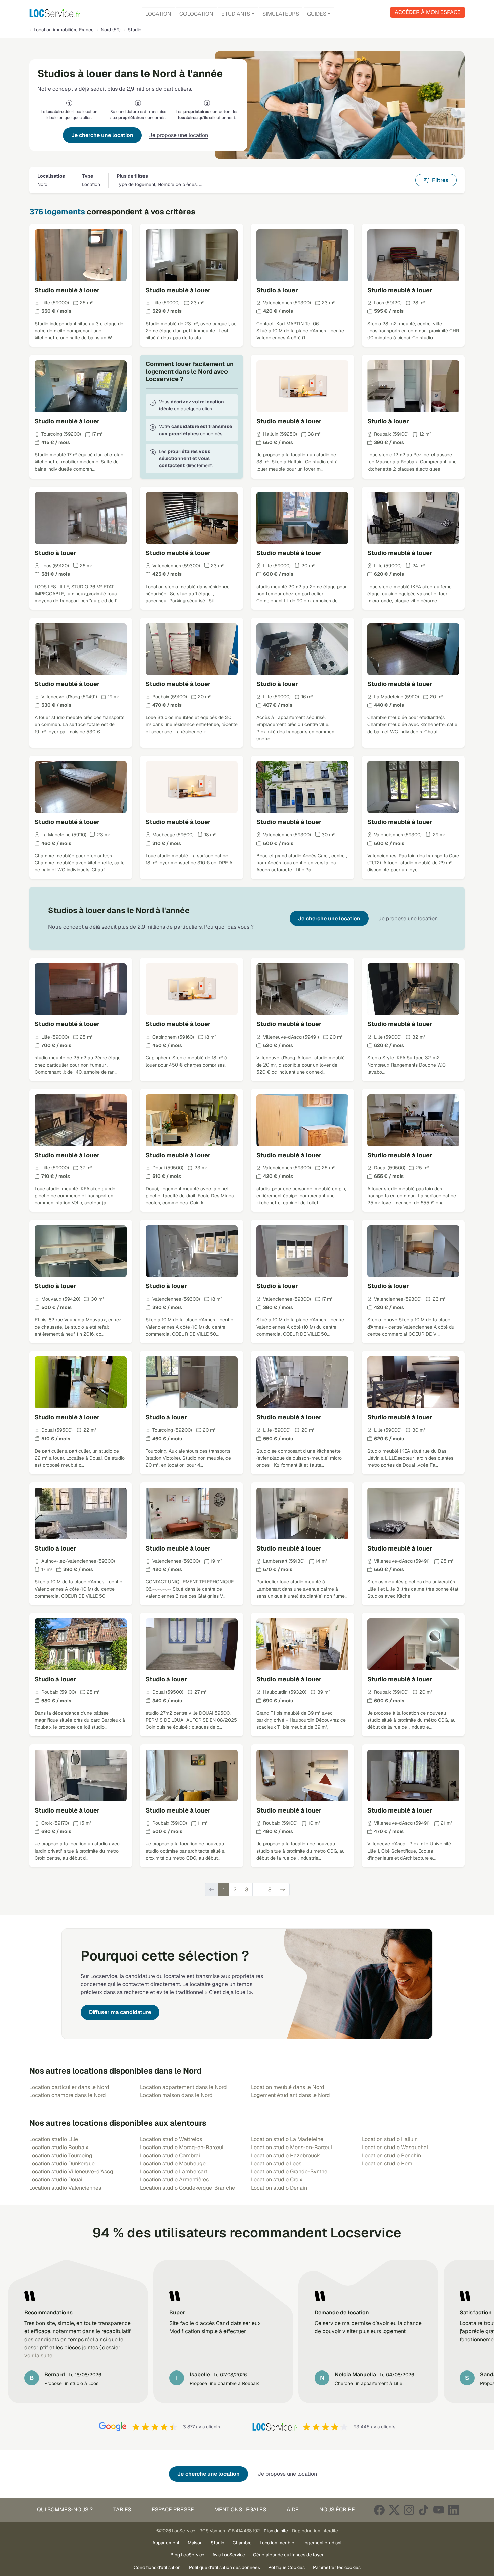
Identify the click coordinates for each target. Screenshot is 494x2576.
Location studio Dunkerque (62, 2163)
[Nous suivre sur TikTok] (424, 2510)
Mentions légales (240, 2510)
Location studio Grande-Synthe (289, 2172)
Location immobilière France (64, 30)
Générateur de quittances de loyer (288, 2555)
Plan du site (276, 2531)
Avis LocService (229, 2555)
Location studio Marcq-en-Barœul (182, 2147)
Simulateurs (281, 14)
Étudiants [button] (236, 14)
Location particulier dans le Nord (69, 2087)
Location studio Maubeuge (173, 2163)
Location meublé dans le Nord (288, 2087)
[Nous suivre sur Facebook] (379, 2510)
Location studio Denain (279, 2188)
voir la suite (38, 2356)
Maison (195, 2543)
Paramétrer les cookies (337, 2567)
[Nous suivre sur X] (394, 2510)
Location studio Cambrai (170, 2155)
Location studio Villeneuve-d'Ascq (71, 2172)
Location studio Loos (276, 2163)
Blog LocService (187, 2555)
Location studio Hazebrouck (285, 2155)
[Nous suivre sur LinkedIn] (453, 2510)
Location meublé (277, 2543)
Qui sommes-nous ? (65, 2510)
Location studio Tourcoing (61, 2155)
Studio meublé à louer (67, 290)
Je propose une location (178, 135)
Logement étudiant (322, 2543)
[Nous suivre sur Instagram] (409, 2510)
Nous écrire (337, 2510)
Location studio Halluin (390, 2139)
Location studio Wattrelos (171, 2139)
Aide (293, 2510)
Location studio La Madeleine (287, 2139)
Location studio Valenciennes (65, 2188)
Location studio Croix (277, 2180)
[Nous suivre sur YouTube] (439, 2510)
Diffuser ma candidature (120, 2012)
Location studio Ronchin (392, 2155)
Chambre (242, 2543)
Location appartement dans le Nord (183, 2087)
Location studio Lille (54, 2139)
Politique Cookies (286, 2567)
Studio (218, 2543)
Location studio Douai (56, 2180)
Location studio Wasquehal (395, 2147)
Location (158, 14)
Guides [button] (317, 14)
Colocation (196, 14)
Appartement (166, 2543)
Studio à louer (277, 290)
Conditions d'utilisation (157, 2567)
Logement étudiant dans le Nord (291, 2095)
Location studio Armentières (174, 2180)
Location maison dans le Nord (176, 2095)
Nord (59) (111, 30)
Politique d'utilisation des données (224, 2567)
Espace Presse (173, 2510)
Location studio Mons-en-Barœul (292, 2147)
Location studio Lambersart (174, 2172)
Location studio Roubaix (59, 2147)
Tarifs (122, 2510)
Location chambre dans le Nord (68, 2095)
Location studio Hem (387, 2163)
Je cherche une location (102, 135)
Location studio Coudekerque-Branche (188, 2188)
